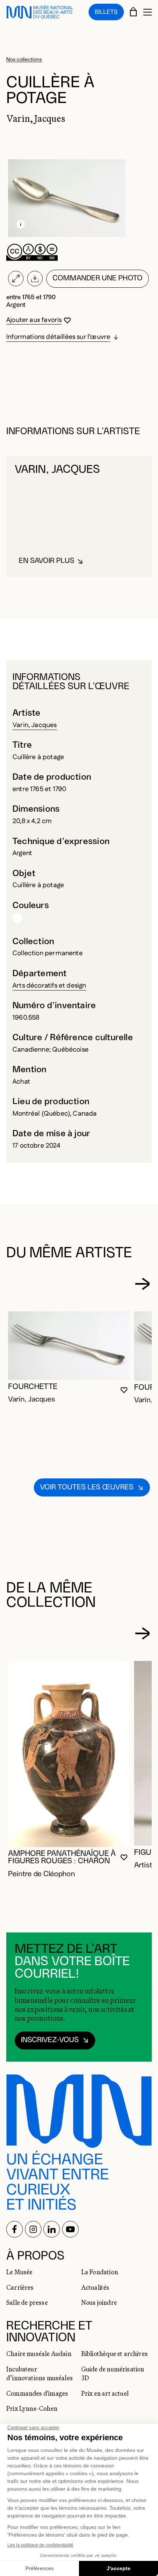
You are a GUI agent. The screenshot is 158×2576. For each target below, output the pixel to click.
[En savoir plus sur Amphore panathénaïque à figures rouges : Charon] (69, 1754)
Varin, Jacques (35, 725)
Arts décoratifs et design (49, 986)
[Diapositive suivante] (142, 1284)
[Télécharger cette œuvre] (35, 279)
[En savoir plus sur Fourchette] (69, 1346)
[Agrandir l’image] (16, 279)
